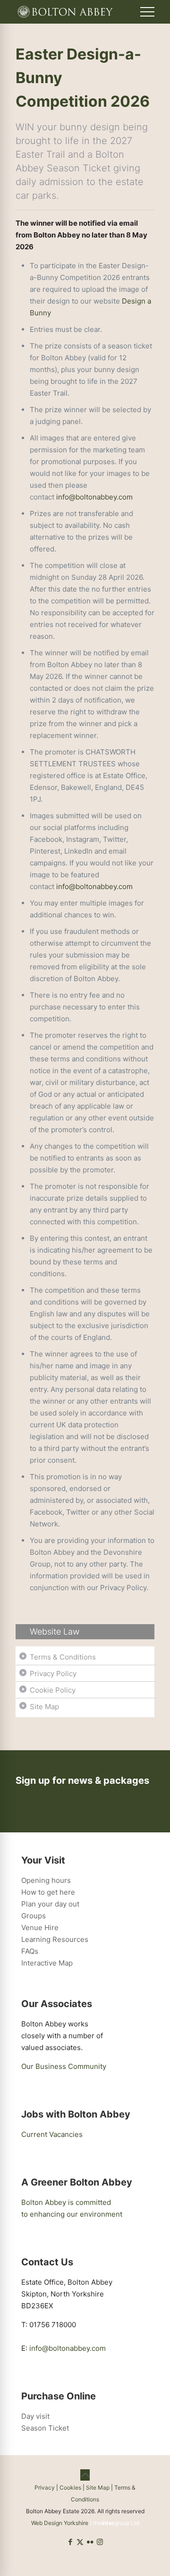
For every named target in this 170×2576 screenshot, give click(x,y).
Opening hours (46, 1880)
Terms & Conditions (63, 1657)
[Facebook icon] (70, 2542)
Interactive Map (47, 1963)
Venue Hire (40, 1928)
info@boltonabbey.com (94, 497)
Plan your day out (50, 1904)
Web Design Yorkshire (60, 2523)
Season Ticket (45, 2428)
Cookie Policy (53, 1690)
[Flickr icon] (90, 2542)
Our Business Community (64, 2066)
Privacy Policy (53, 1674)
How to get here (48, 1892)
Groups (34, 1916)
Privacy (45, 2487)
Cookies (70, 2487)
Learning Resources (55, 1939)
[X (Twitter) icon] (80, 2542)
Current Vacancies (52, 2134)
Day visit (35, 2416)
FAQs (30, 1951)
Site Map (44, 1707)
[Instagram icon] (100, 2542)
